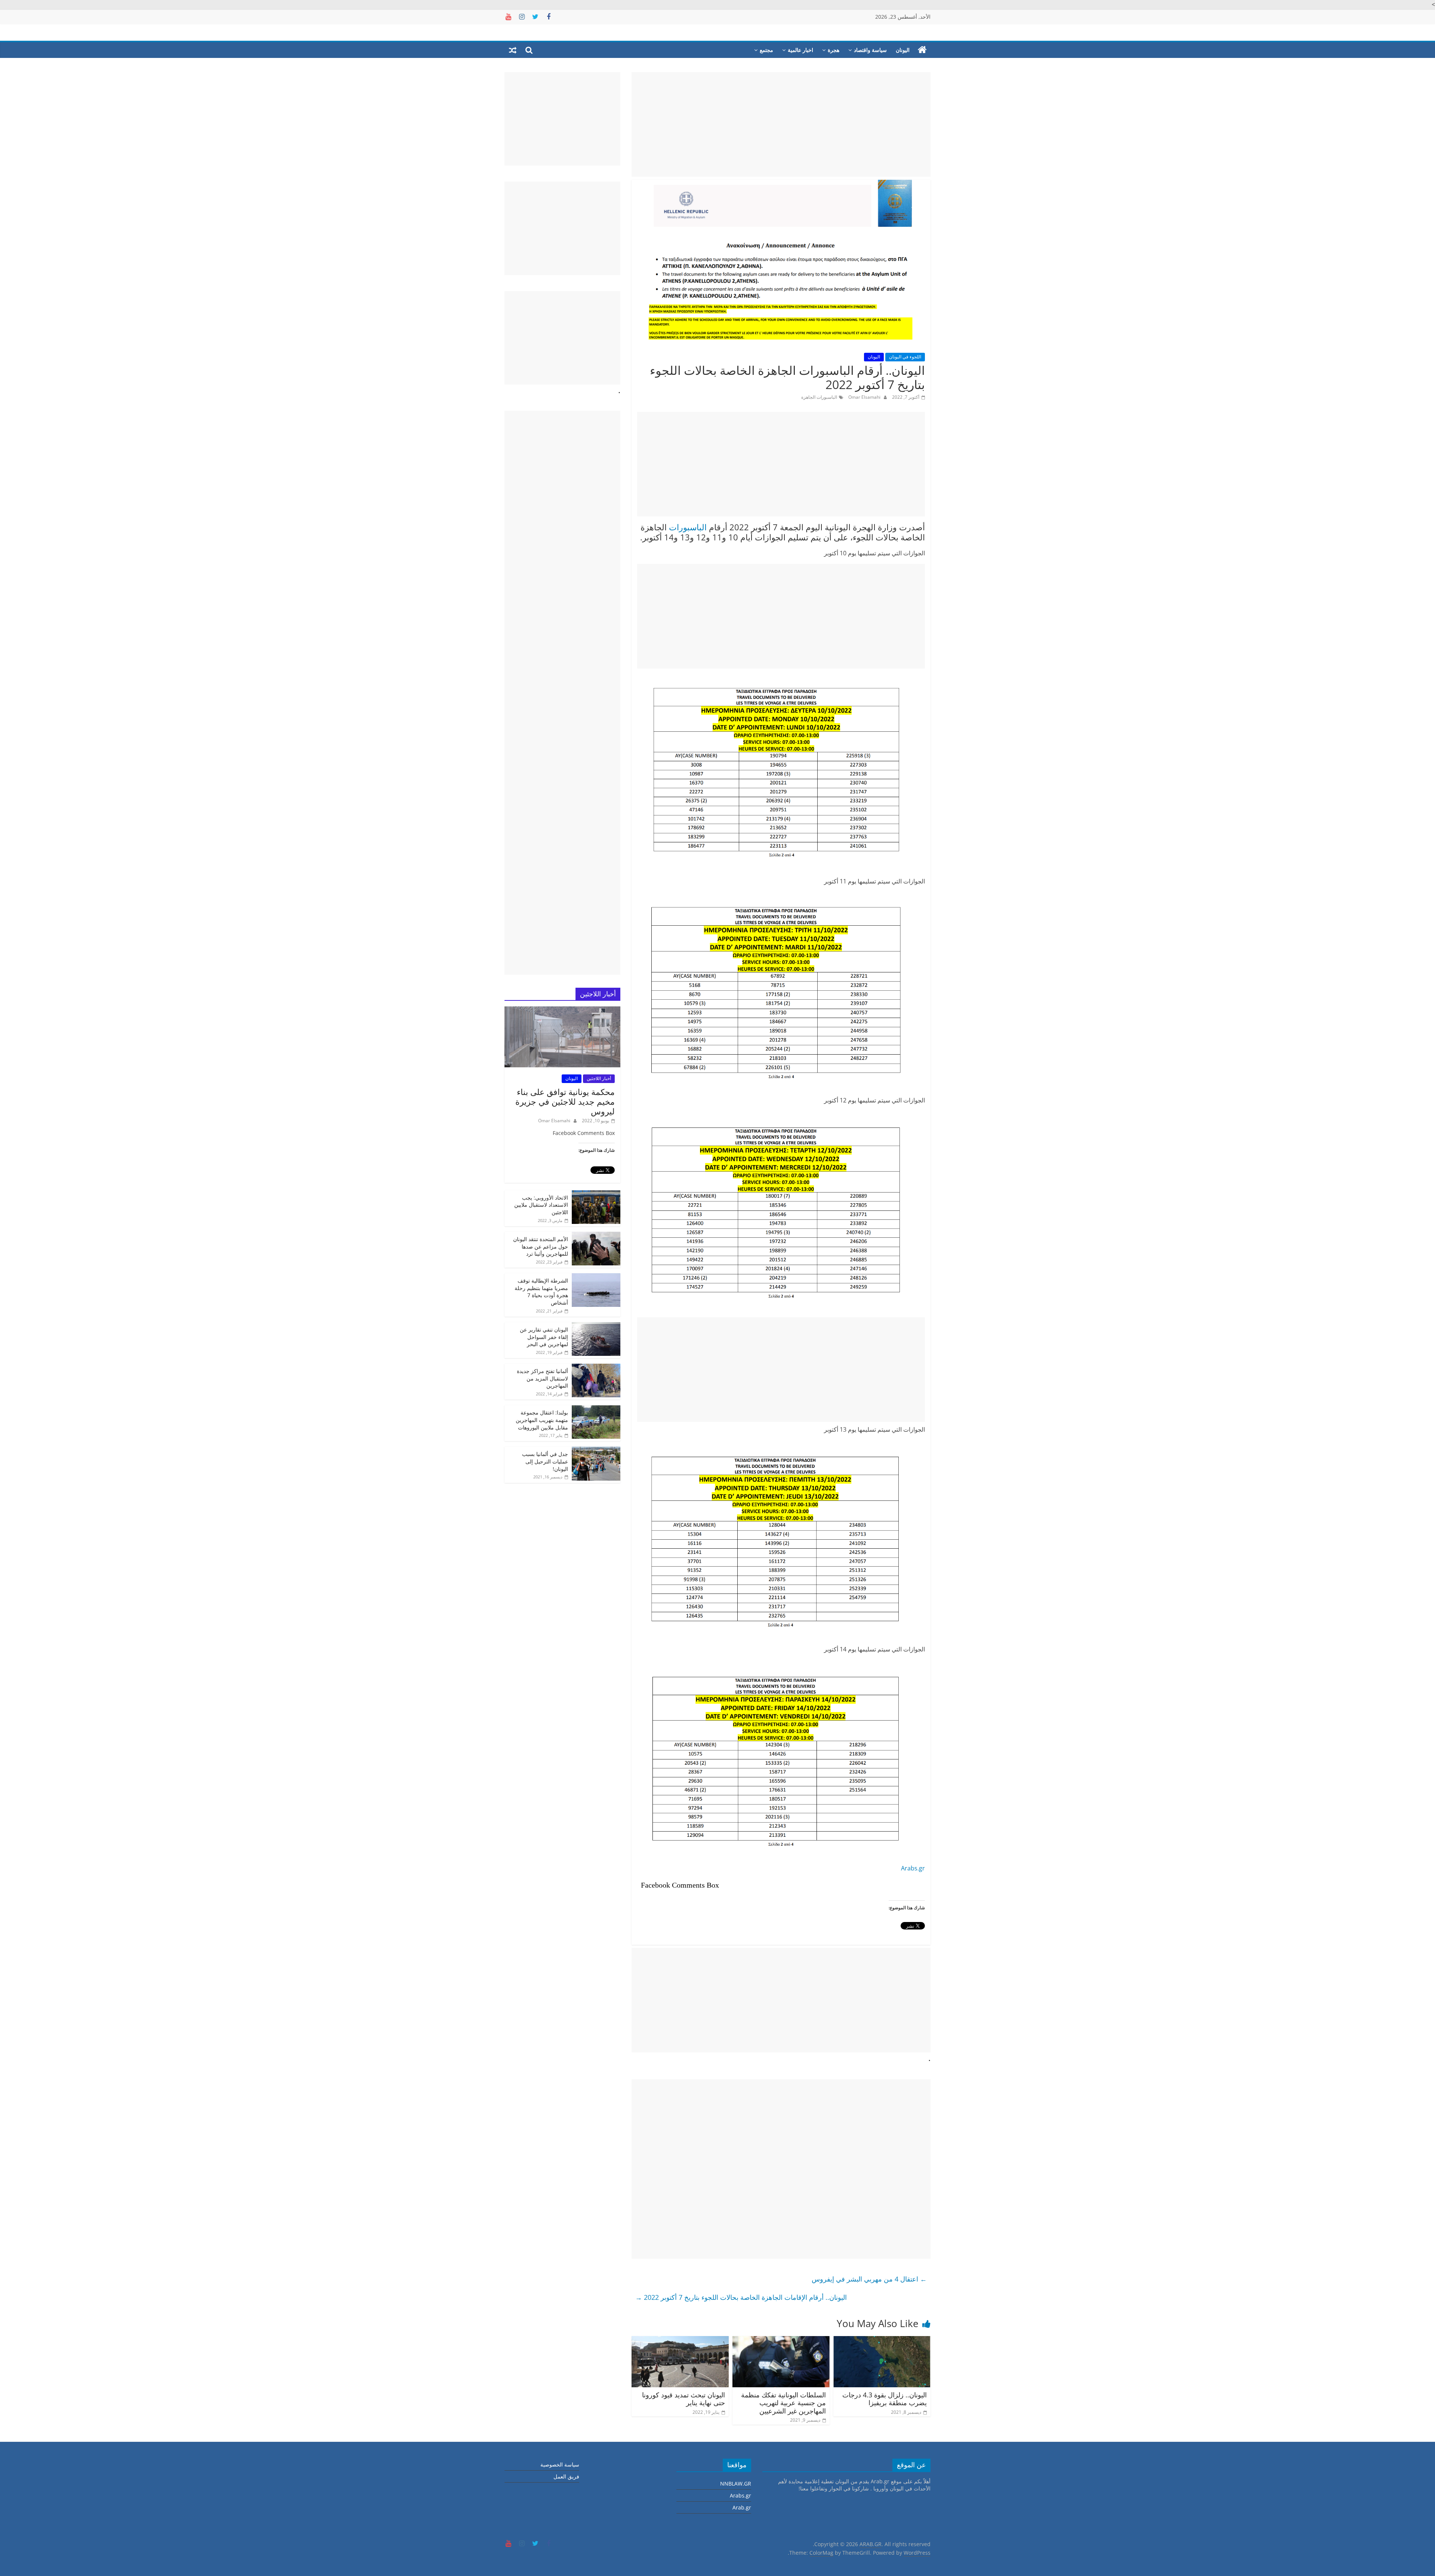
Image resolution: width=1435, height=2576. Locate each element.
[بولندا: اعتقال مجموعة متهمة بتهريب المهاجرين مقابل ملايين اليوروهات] (596, 1409)
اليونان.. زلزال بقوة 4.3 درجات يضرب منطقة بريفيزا (885, 2399)
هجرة (834, 50)
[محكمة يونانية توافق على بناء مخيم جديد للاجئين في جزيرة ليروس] (562, 1010)
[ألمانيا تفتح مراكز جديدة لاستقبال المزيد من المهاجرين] (596, 1368)
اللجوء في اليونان (905, 357)
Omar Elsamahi (864, 397)
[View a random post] (513, 50)
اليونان (903, 50)
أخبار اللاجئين (599, 1078)
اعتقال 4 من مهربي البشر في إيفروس (869, 2279)
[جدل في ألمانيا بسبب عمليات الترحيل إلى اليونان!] (596, 1451)
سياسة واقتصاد (870, 50)
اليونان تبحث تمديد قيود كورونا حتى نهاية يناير (683, 2399)
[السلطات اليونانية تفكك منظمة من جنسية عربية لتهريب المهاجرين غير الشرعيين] (781, 2341)
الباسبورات (688, 527)
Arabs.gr (913, 1868)
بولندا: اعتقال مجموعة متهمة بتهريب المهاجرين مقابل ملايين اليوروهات (542, 1420)
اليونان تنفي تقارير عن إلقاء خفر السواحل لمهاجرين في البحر (544, 1337)
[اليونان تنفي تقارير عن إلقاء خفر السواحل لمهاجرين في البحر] (596, 1326)
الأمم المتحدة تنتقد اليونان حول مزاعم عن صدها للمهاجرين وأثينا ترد (541, 1246)
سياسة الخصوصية (560, 2464)
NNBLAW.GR (736, 2484)
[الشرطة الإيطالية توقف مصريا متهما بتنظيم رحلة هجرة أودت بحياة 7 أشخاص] (596, 1277)
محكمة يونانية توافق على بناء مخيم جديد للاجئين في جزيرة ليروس (565, 1102)
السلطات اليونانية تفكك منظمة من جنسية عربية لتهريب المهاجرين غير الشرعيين (783, 2403)
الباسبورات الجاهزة (819, 397)
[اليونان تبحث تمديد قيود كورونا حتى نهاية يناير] (680, 2341)
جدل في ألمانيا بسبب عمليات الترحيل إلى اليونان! (545, 1461)
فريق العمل (566, 2476)
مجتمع (766, 50)
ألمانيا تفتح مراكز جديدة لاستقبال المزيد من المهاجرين (542, 1378)
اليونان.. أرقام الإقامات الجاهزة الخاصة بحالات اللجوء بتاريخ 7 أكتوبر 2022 (741, 2297)
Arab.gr (742, 2507)
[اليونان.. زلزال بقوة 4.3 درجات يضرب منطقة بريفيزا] (882, 2341)
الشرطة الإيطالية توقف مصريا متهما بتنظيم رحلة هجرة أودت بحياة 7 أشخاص (541, 1292)
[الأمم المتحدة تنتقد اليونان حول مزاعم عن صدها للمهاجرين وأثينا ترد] (596, 1236)
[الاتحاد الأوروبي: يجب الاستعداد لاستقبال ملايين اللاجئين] (596, 1194)
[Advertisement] (781, 124)
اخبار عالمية (800, 50)
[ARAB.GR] (922, 50)
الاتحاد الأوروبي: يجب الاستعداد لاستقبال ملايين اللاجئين (541, 1205)
